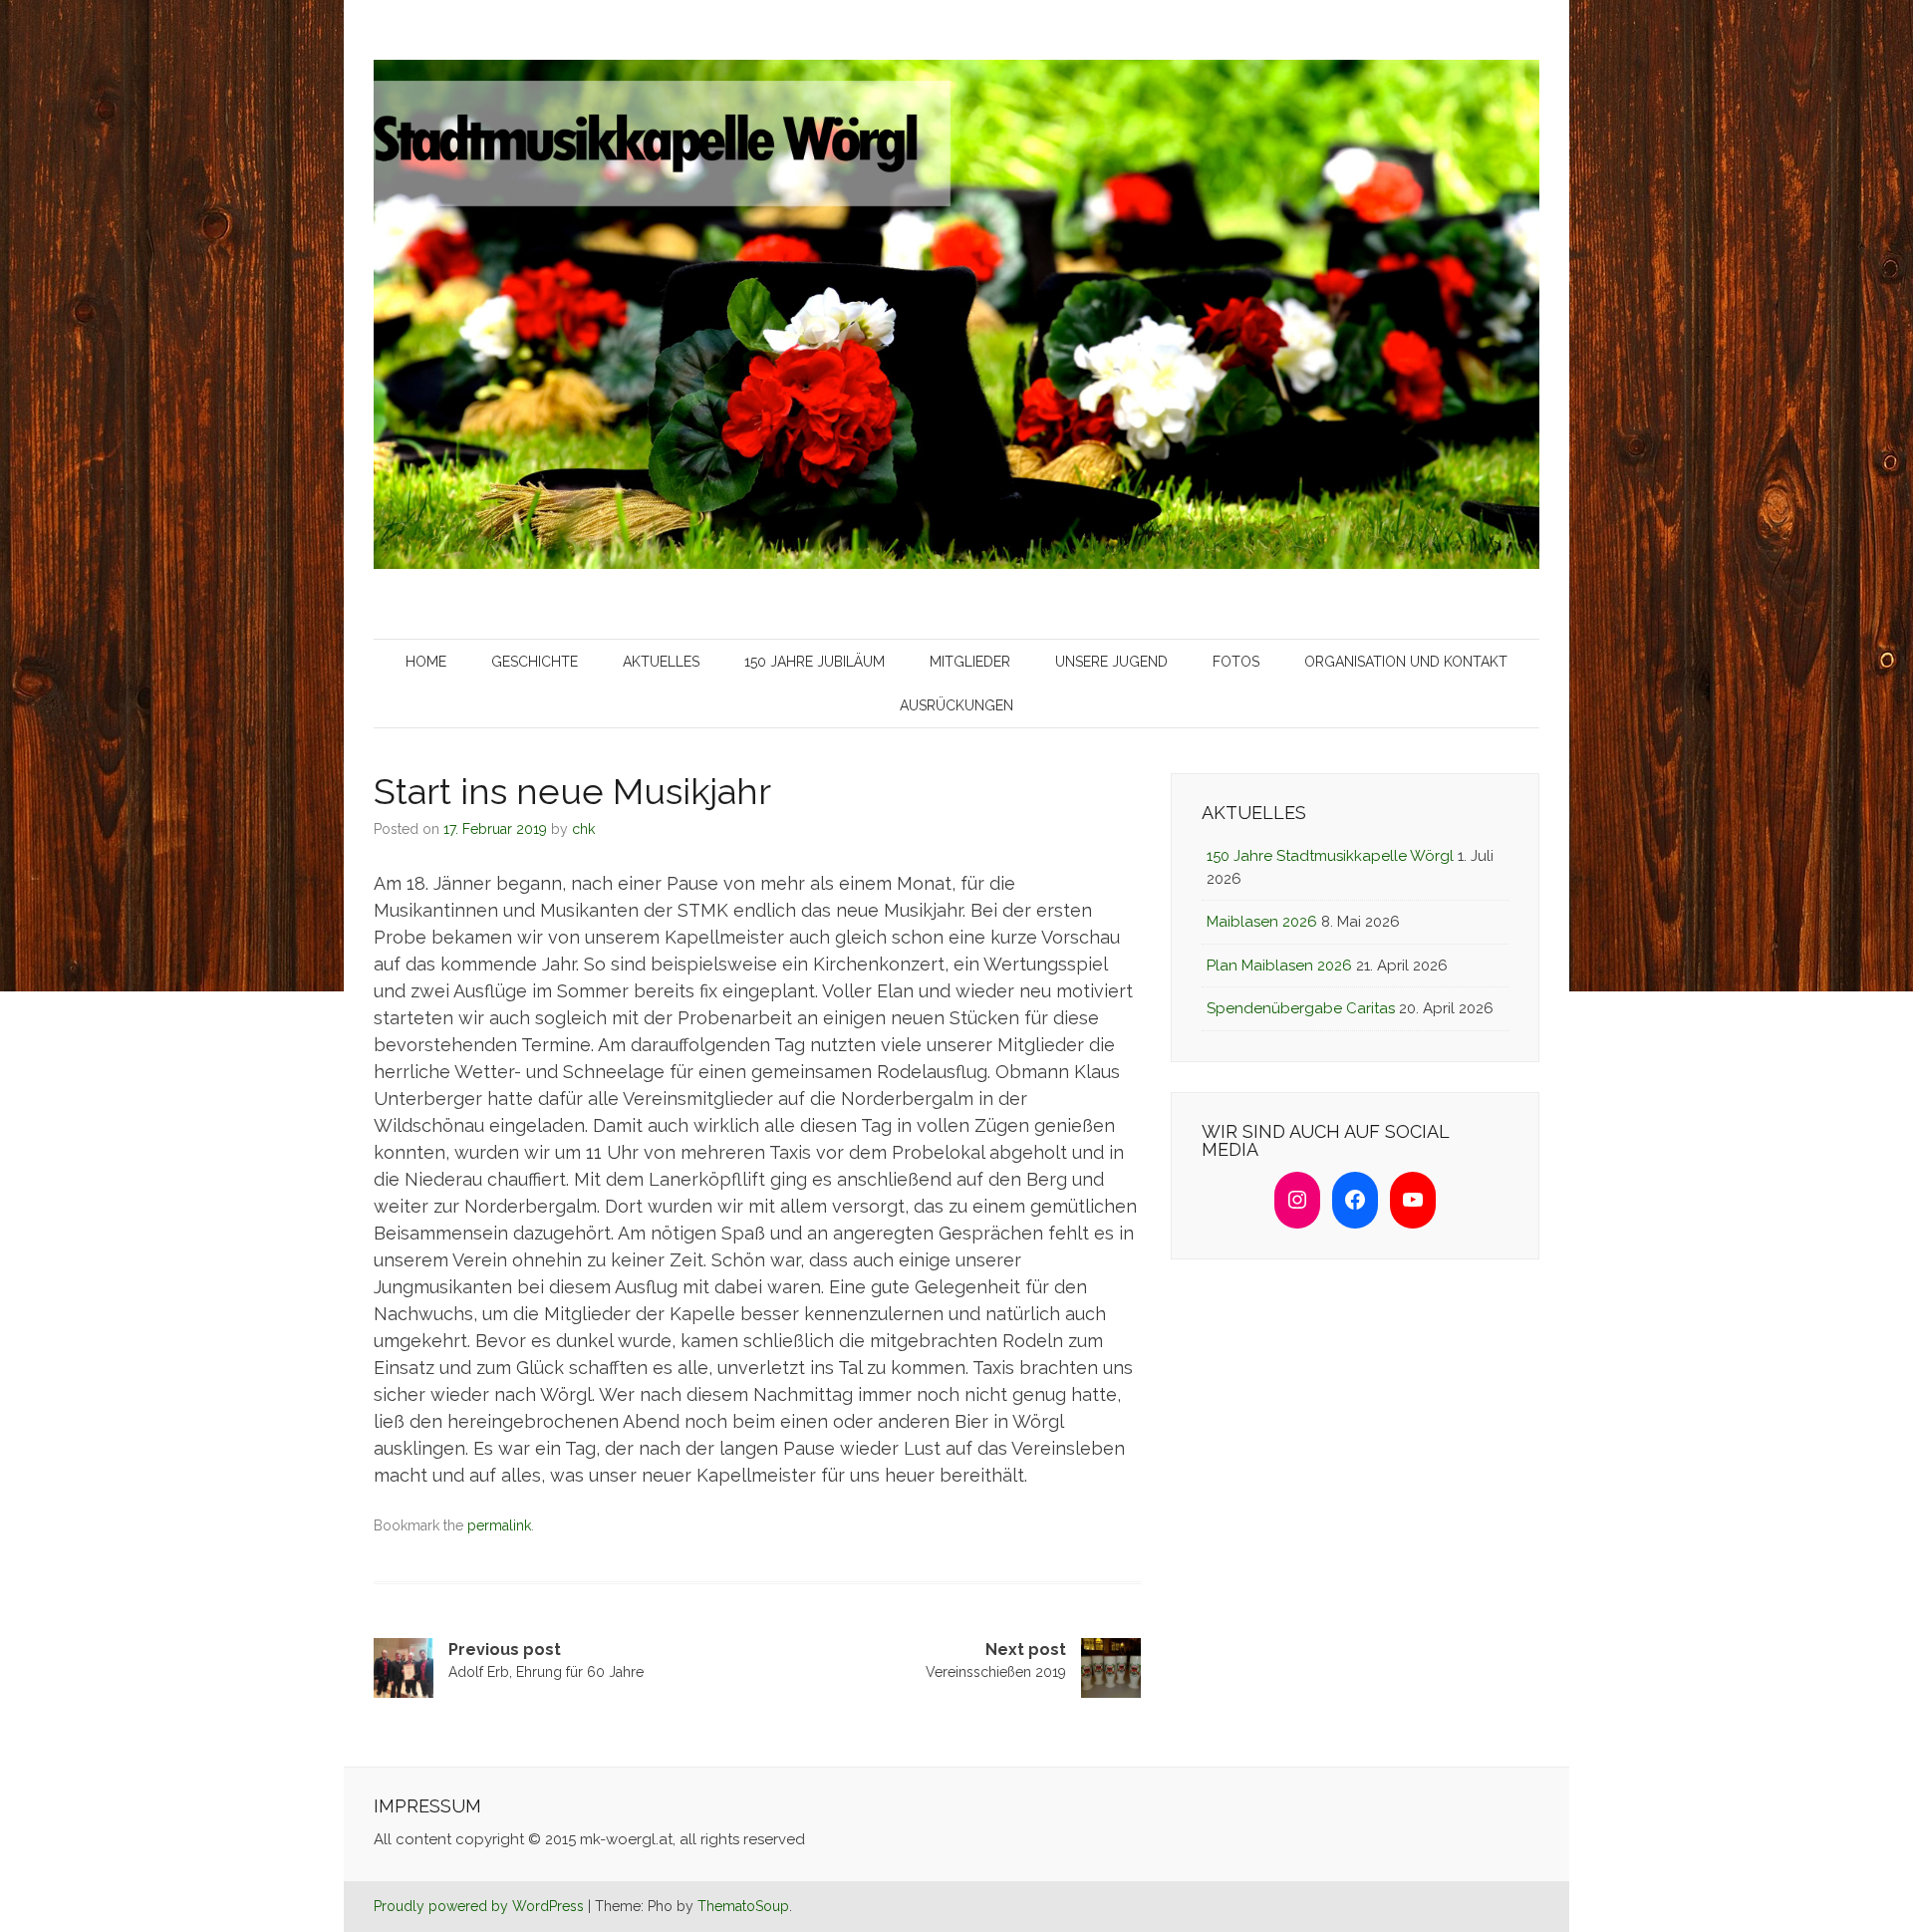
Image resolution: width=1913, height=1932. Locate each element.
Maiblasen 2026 (1262, 922)
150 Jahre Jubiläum (815, 662)
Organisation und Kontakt (1406, 662)
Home (426, 662)
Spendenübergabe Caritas (1301, 1008)
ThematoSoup (743, 1906)
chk (583, 829)
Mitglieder (970, 662)
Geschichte (535, 662)
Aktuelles (661, 662)
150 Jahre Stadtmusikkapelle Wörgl (1330, 856)
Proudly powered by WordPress (479, 1906)
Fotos (1236, 662)
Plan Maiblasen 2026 (1279, 966)
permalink (499, 1525)
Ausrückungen (956, 705)
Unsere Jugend (1111, 662)
